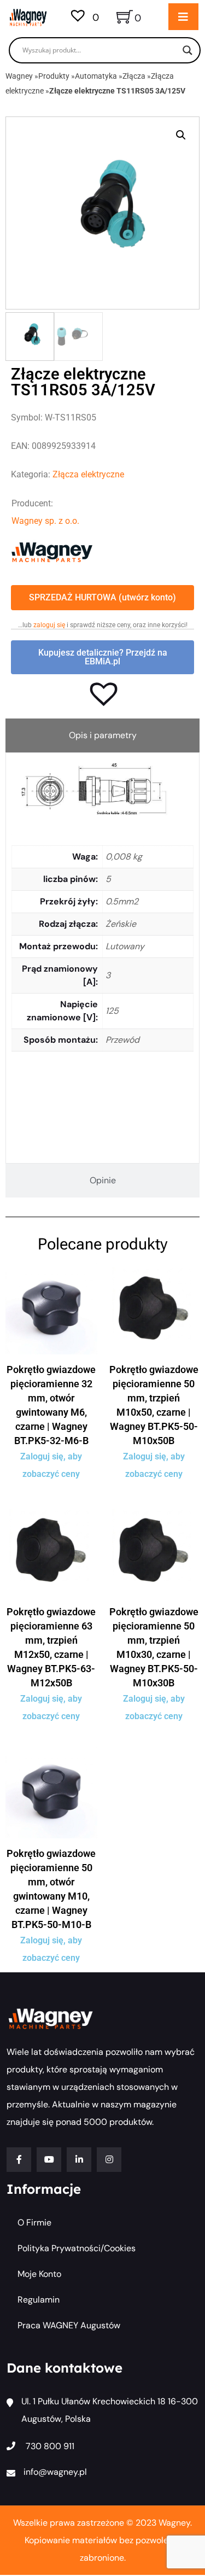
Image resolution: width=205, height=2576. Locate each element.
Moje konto (39, 2274)
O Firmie (34, 2222)
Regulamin (39, 2300)
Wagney (19, 76)
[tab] (102, 735)
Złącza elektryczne (88, 474)
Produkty (54, 76)
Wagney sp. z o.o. (45, 521)
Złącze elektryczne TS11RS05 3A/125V (117, 91)
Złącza (134, 76)
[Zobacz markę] (52, 551)
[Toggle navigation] (183, 17)
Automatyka (96, 76)
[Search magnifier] (188, 50)
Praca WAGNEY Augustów (69, 2325)
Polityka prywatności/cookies (77, 2248)
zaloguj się (49, 625)
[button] (181, 135)
